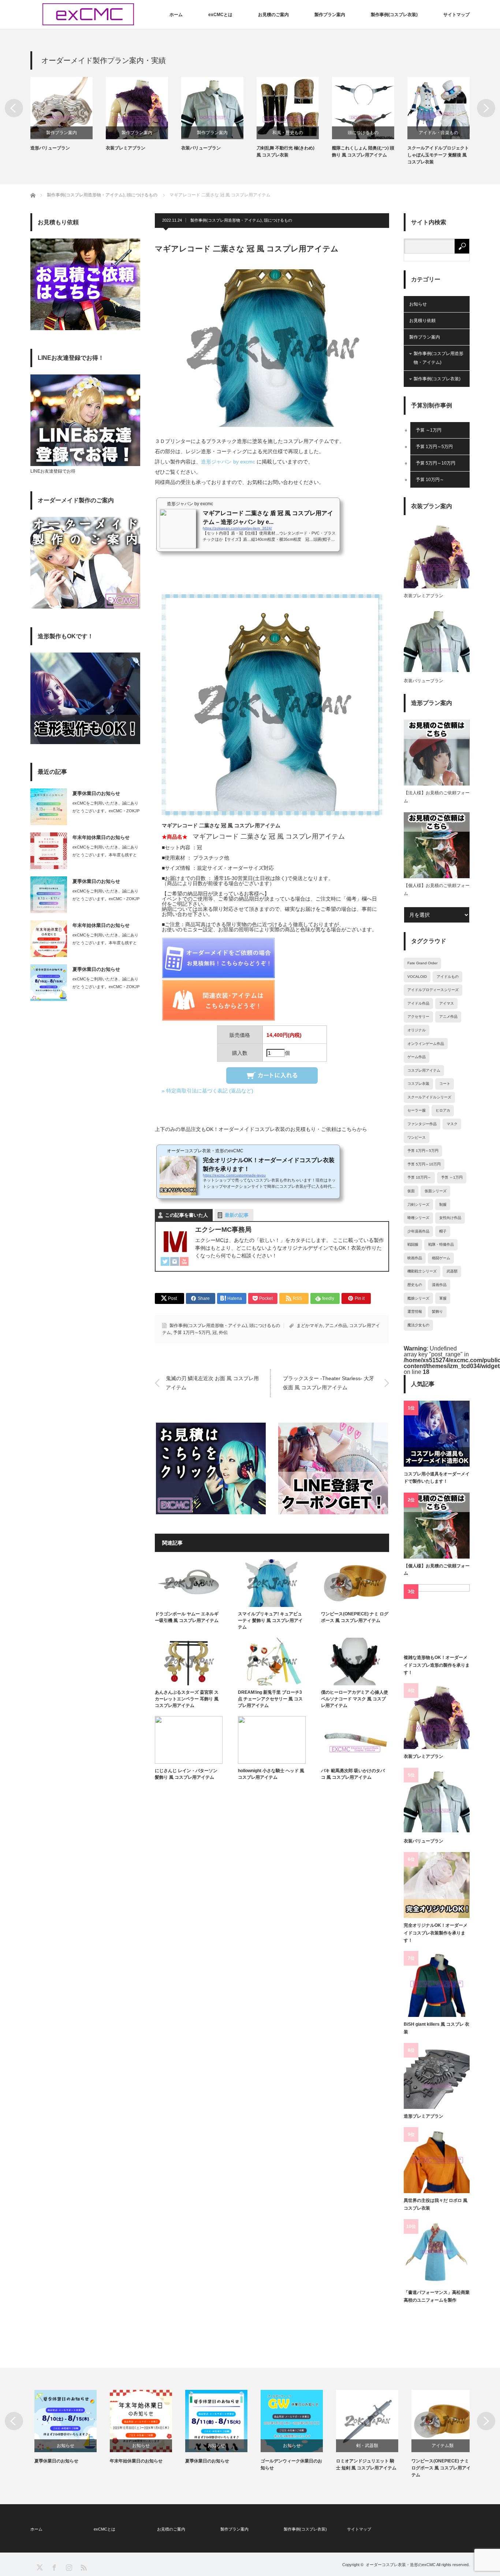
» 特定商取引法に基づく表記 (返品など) (208, 1091)
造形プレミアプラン (423, 2116)
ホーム (176, 15)
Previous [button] (14, 108)
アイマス (447, 1003)
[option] (73, 114)
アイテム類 (439, 2446)
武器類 (452, 1271)
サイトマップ (456, 15)
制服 (443, 1204)
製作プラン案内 (330, 15)
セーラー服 (417, 1110)
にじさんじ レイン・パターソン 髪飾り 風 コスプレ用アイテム (186, 1774)
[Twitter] (165, 1262)
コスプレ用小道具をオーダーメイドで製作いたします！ (437, 1478)
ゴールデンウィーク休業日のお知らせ (287, 2464)
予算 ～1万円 (429, 430)
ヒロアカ (443, 1110)
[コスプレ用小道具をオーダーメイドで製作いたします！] (437, 1434)
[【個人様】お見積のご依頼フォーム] (437, 1526)
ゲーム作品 (417, 1057)
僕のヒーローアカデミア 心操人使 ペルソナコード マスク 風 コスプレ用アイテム (355, 1699)
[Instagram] (175, 1262)
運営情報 (415, 1311)
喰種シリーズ (418, 1218)
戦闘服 (413, 1244)
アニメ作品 (336, 1326)
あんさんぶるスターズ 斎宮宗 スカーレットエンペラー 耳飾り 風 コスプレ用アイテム (187, 1699)
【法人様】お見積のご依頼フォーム (437, 797)
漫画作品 (439, 1285)
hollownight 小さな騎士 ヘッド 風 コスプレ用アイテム (271, 1774)
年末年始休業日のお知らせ (101, 837)
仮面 (411, 1191)
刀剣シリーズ (418, 1204)
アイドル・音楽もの (368, 133)
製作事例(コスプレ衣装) (394, 15)
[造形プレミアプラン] (437, 2076)
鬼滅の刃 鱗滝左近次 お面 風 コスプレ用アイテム (212, 1383)
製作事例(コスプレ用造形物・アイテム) (226, 220)
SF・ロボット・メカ (443, 133)
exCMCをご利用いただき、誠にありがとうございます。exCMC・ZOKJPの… (106, 811)
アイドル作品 (418, 1003)
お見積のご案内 (273, 15)
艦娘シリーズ (418, 1298)
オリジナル (417, 1030)
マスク (452, 1124)
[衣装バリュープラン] (437, 1801)
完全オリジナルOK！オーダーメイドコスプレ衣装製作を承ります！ (436, 1933)
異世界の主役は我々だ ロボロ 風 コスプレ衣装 (436, 2204)
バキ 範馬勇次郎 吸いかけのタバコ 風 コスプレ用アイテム (353, 1774)
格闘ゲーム (441, 1258)
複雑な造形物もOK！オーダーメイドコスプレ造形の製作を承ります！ (437, 1665)
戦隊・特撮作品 (441, 1244)
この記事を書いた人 (186, 1215)
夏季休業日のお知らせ (96, 793)
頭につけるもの (292, 133)
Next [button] (486, 108)
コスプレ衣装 (418, 1084)
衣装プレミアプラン (55, 148)
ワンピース (417, 1137)
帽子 (443, 1231)
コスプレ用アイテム (424, 1070)
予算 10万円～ (430, 480)
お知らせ (418, 304)
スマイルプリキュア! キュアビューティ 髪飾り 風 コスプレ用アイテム (270, 1620)
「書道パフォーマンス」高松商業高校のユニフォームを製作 (437, 2296)
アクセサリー (418, 1017)
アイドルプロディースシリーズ (433, 990)
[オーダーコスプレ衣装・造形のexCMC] (88, 14)
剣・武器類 (363, 2446)
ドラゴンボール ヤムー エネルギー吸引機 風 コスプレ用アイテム (187, 1617)
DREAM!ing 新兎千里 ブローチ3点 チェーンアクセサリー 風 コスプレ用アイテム (270, 1699)
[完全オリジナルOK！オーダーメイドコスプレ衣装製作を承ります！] (437, 1885)
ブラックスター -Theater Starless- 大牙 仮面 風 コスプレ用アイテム (329, 1383)
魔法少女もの (418, 1325)
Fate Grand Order (422, 963)
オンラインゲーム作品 (426, 1044)
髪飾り (437, 1311)
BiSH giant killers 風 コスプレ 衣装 (436, 2028)
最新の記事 (237, 1215)
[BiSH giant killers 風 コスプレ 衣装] (437, 1984)
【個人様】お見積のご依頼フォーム (437, 890)
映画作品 (415, 1258)
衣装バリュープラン (130, 148)
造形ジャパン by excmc (228, 462)
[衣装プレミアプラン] (437, 1716)
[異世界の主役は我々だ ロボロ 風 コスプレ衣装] (437, 2160)
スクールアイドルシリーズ (429, 1097)
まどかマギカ (310, 1326)
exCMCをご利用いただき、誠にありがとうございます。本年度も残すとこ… (105, 855)
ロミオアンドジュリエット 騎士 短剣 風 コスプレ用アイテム (362, 2464)
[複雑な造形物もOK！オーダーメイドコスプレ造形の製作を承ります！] (437, 1617)
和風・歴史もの (217, 133)
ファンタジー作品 (422, 1124)
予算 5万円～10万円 (436, 463)
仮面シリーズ (436, 1191)
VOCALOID (417, 977)
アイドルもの (448, 977)
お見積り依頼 (422, 321)
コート (445, 1084)
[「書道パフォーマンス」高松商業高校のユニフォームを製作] (437, 2252)
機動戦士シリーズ (422, 1271)
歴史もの (415, 1285)
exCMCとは (220, 15)
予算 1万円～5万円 (192, 1333)
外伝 (223, 1333)
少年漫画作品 (418, 1231)
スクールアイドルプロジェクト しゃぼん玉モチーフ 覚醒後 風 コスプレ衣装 (367, 155)
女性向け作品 (450, 1218)
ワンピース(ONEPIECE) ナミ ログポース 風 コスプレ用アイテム (355, 1617)
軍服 (443, 1298)
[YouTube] (184, 1262)
